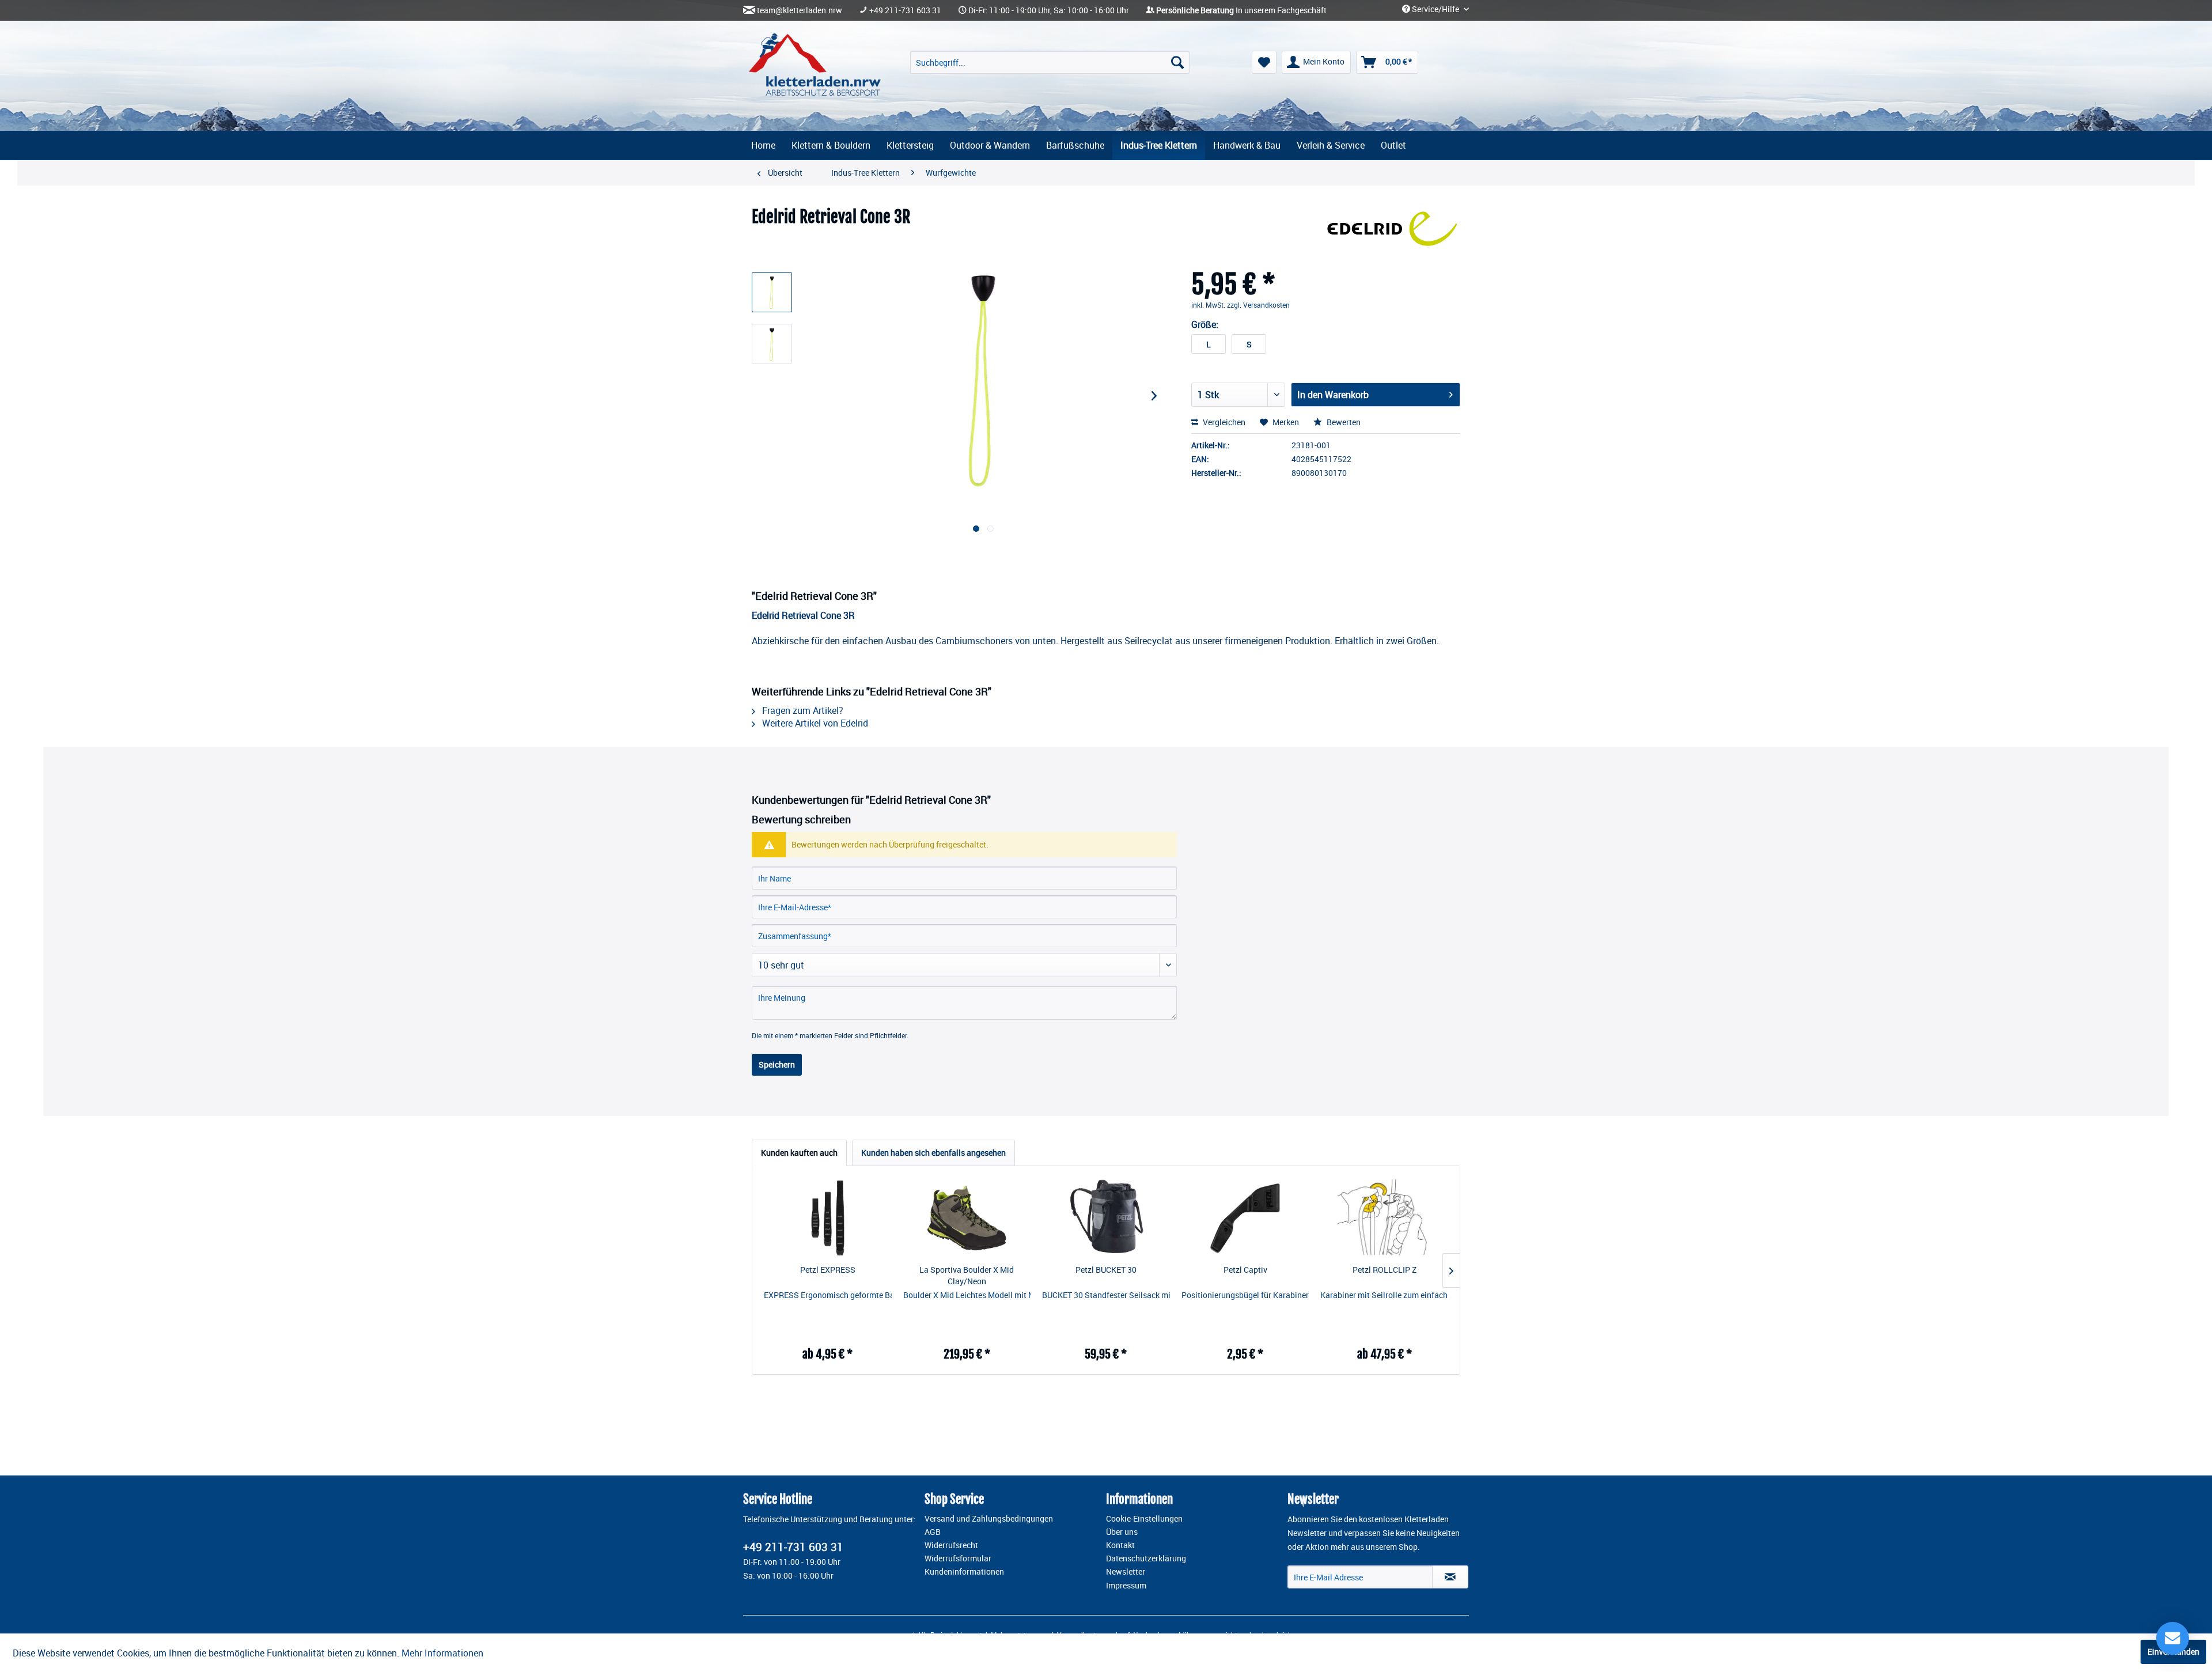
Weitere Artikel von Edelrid (814, 723)
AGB (933, 1532)
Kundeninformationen (964, 1572)
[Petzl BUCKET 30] (1106, 1218)
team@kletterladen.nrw (800, 10)
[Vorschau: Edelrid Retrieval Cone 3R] (772, 292)
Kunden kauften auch (799, 1153)
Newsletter (1126, 1572)
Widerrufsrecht (951, 1545)
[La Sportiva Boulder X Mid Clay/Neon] (967, 1218)
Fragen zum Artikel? (802, 710)
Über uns (1122, 1532)
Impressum (1126, 1586)
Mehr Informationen (442, 1653)
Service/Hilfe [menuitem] (1435, 9)
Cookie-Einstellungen (1144, 1519)
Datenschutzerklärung (1146, 1558)
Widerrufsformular (958, 1558)
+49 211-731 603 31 (905, 10)
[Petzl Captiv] (1245, 1218)
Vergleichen (1223, 422)
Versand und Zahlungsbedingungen (989, 1519)
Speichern (777, 1064)
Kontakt (1120, 1545)
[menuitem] (1050, 62)
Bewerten (1343, 422)
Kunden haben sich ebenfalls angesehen (933, 1153)
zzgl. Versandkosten (1258, 305)
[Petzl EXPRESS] (828, 1218)
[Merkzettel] (1264, 62)
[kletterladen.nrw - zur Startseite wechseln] (815, 65)
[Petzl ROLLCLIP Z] (1384, 1218)
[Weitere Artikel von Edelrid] (1392, 229)
